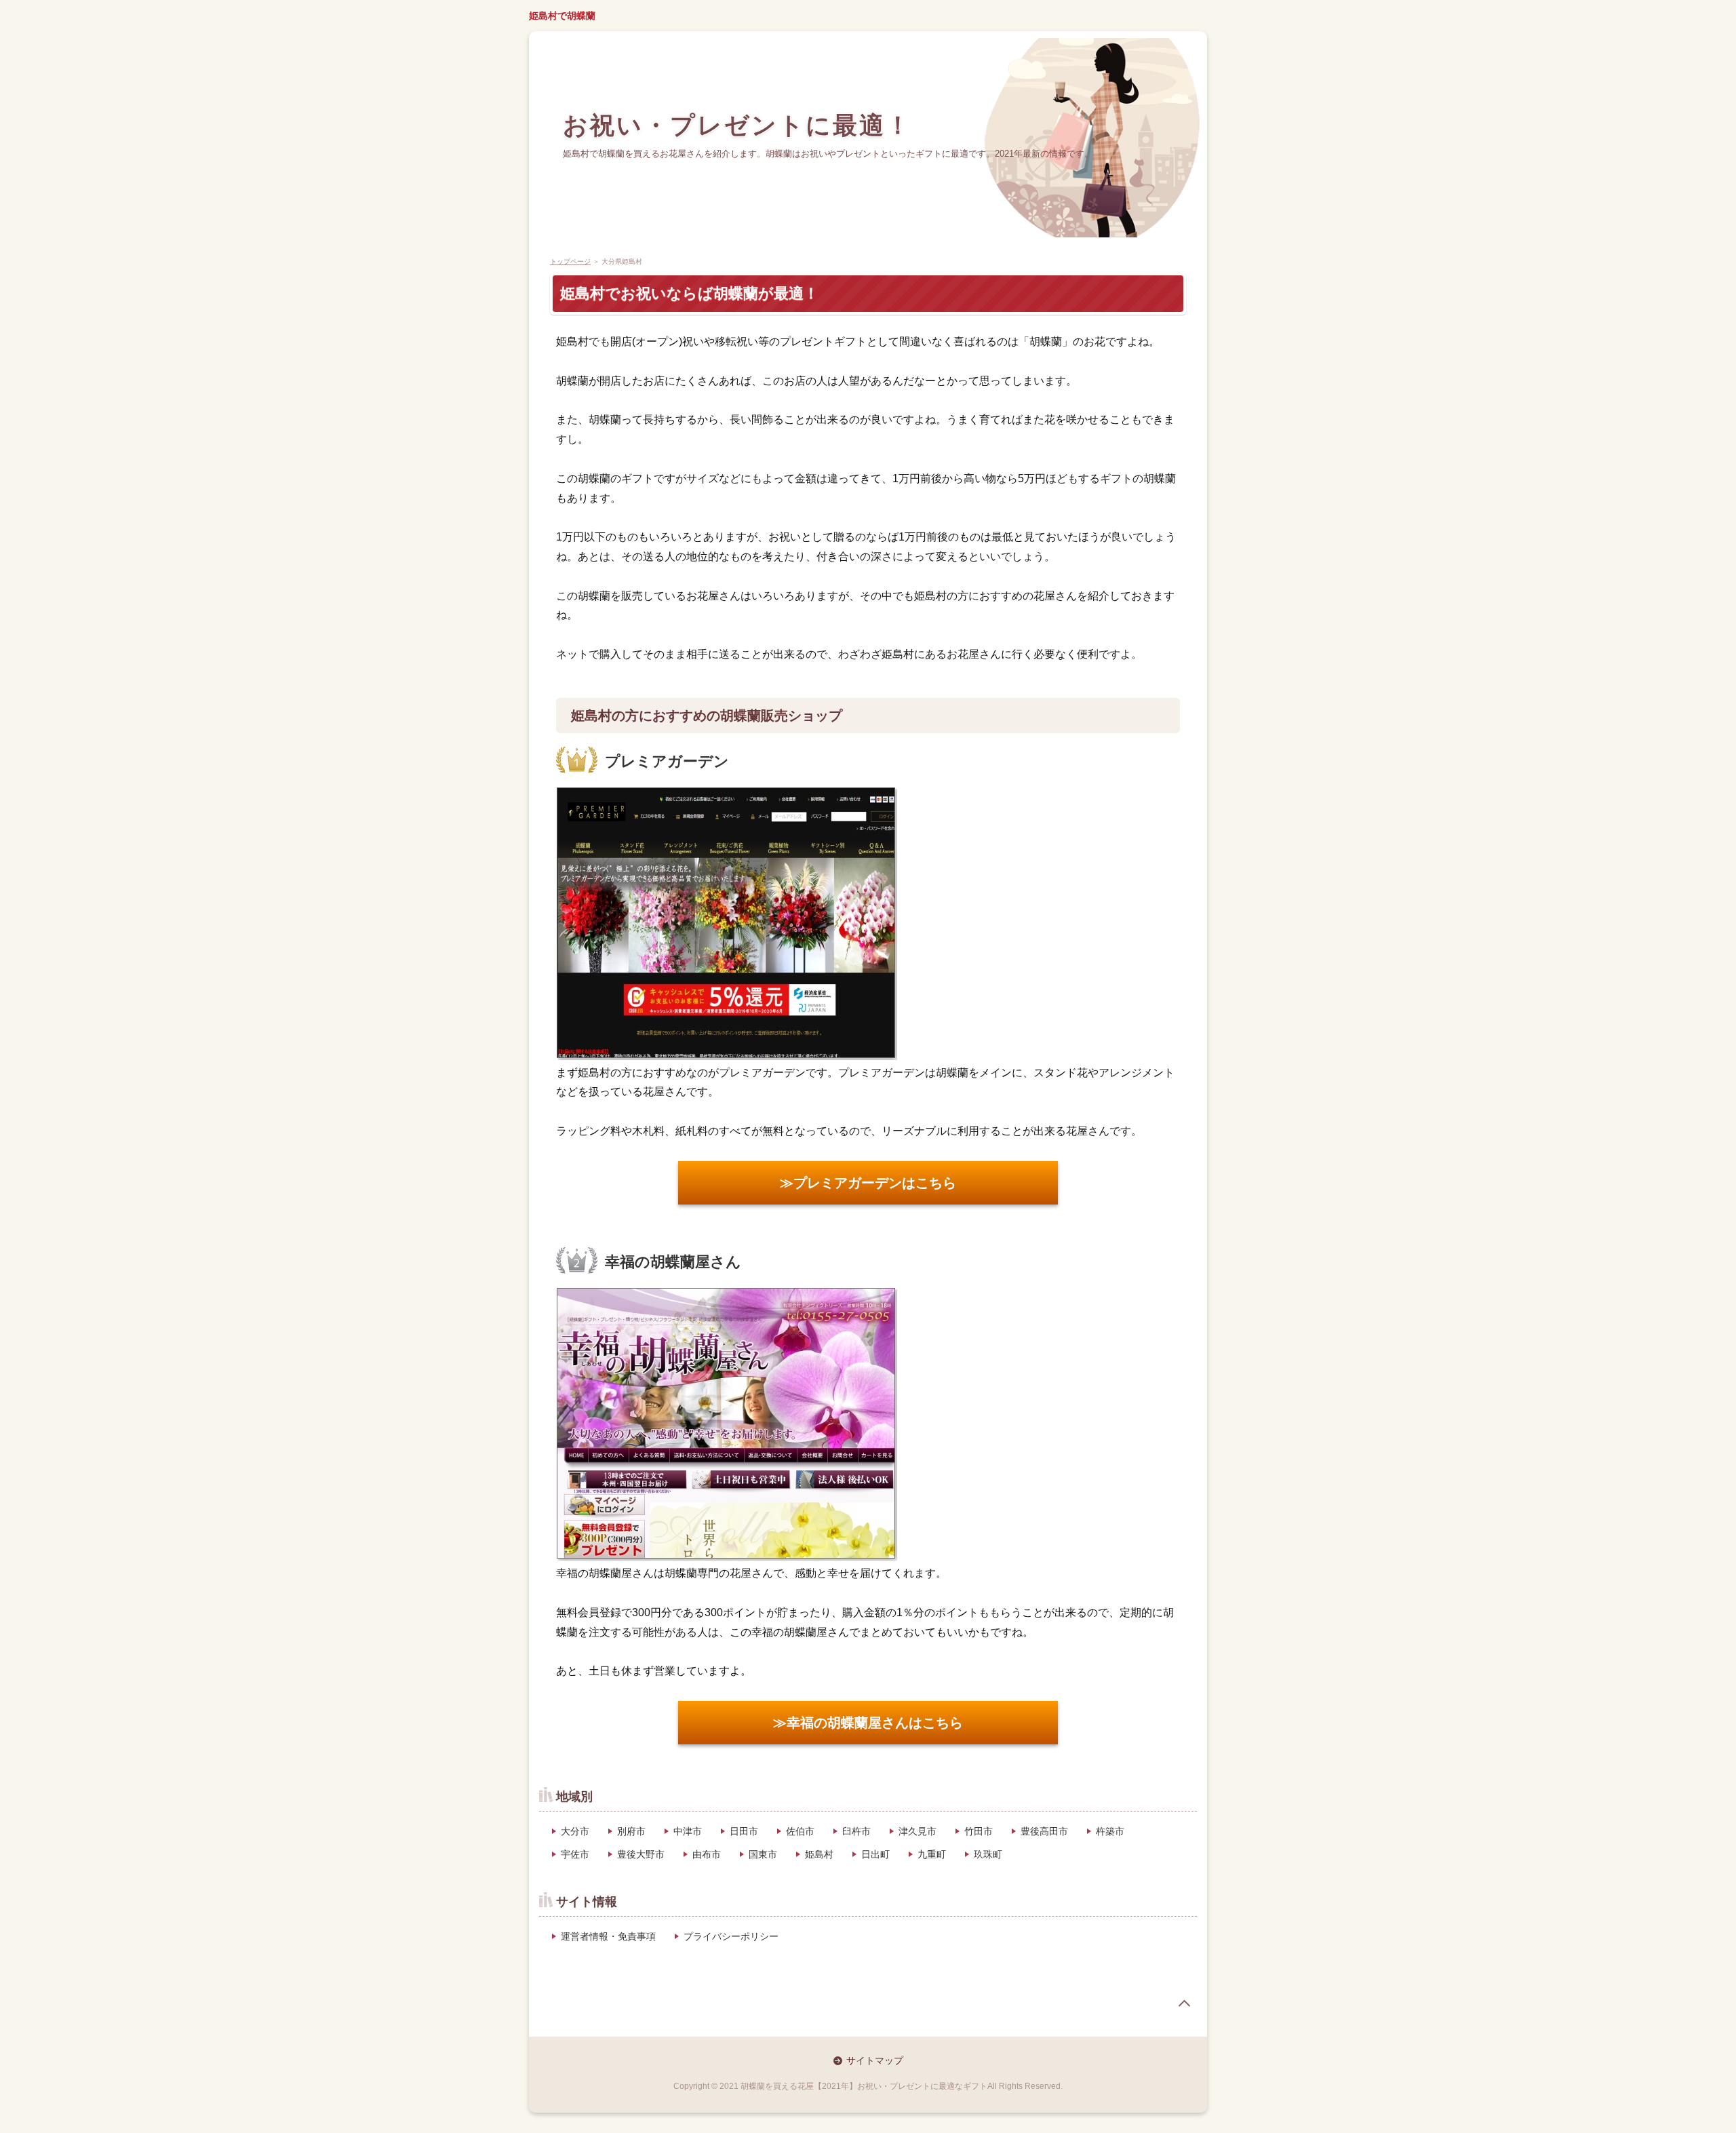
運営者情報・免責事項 (608, 1936)
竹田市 (979, 1831)
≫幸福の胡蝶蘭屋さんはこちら (868, 1723)
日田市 (744, 1831)
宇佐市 (575, 1854)
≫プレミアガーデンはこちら (868, 1183)
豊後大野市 (641, 1854)
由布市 (707, 1854)
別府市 (631, 1831)
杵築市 (1110, 1831)
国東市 (763, 1854)
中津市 (688, 1831)
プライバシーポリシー (731, 1936)
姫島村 (819, 1854)
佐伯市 (800, 1831)
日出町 (875, 1854)
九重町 (932, 1854)
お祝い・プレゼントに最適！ (737, 124)
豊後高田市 (1044, 1831)
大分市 (575, 1831)
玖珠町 (988, 1854)
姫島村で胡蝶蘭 (562, 16)
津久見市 (918, 1831)
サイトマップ (875, 2060)
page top (1184, 2003)
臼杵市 (856, 1831)
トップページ (570, 261)
